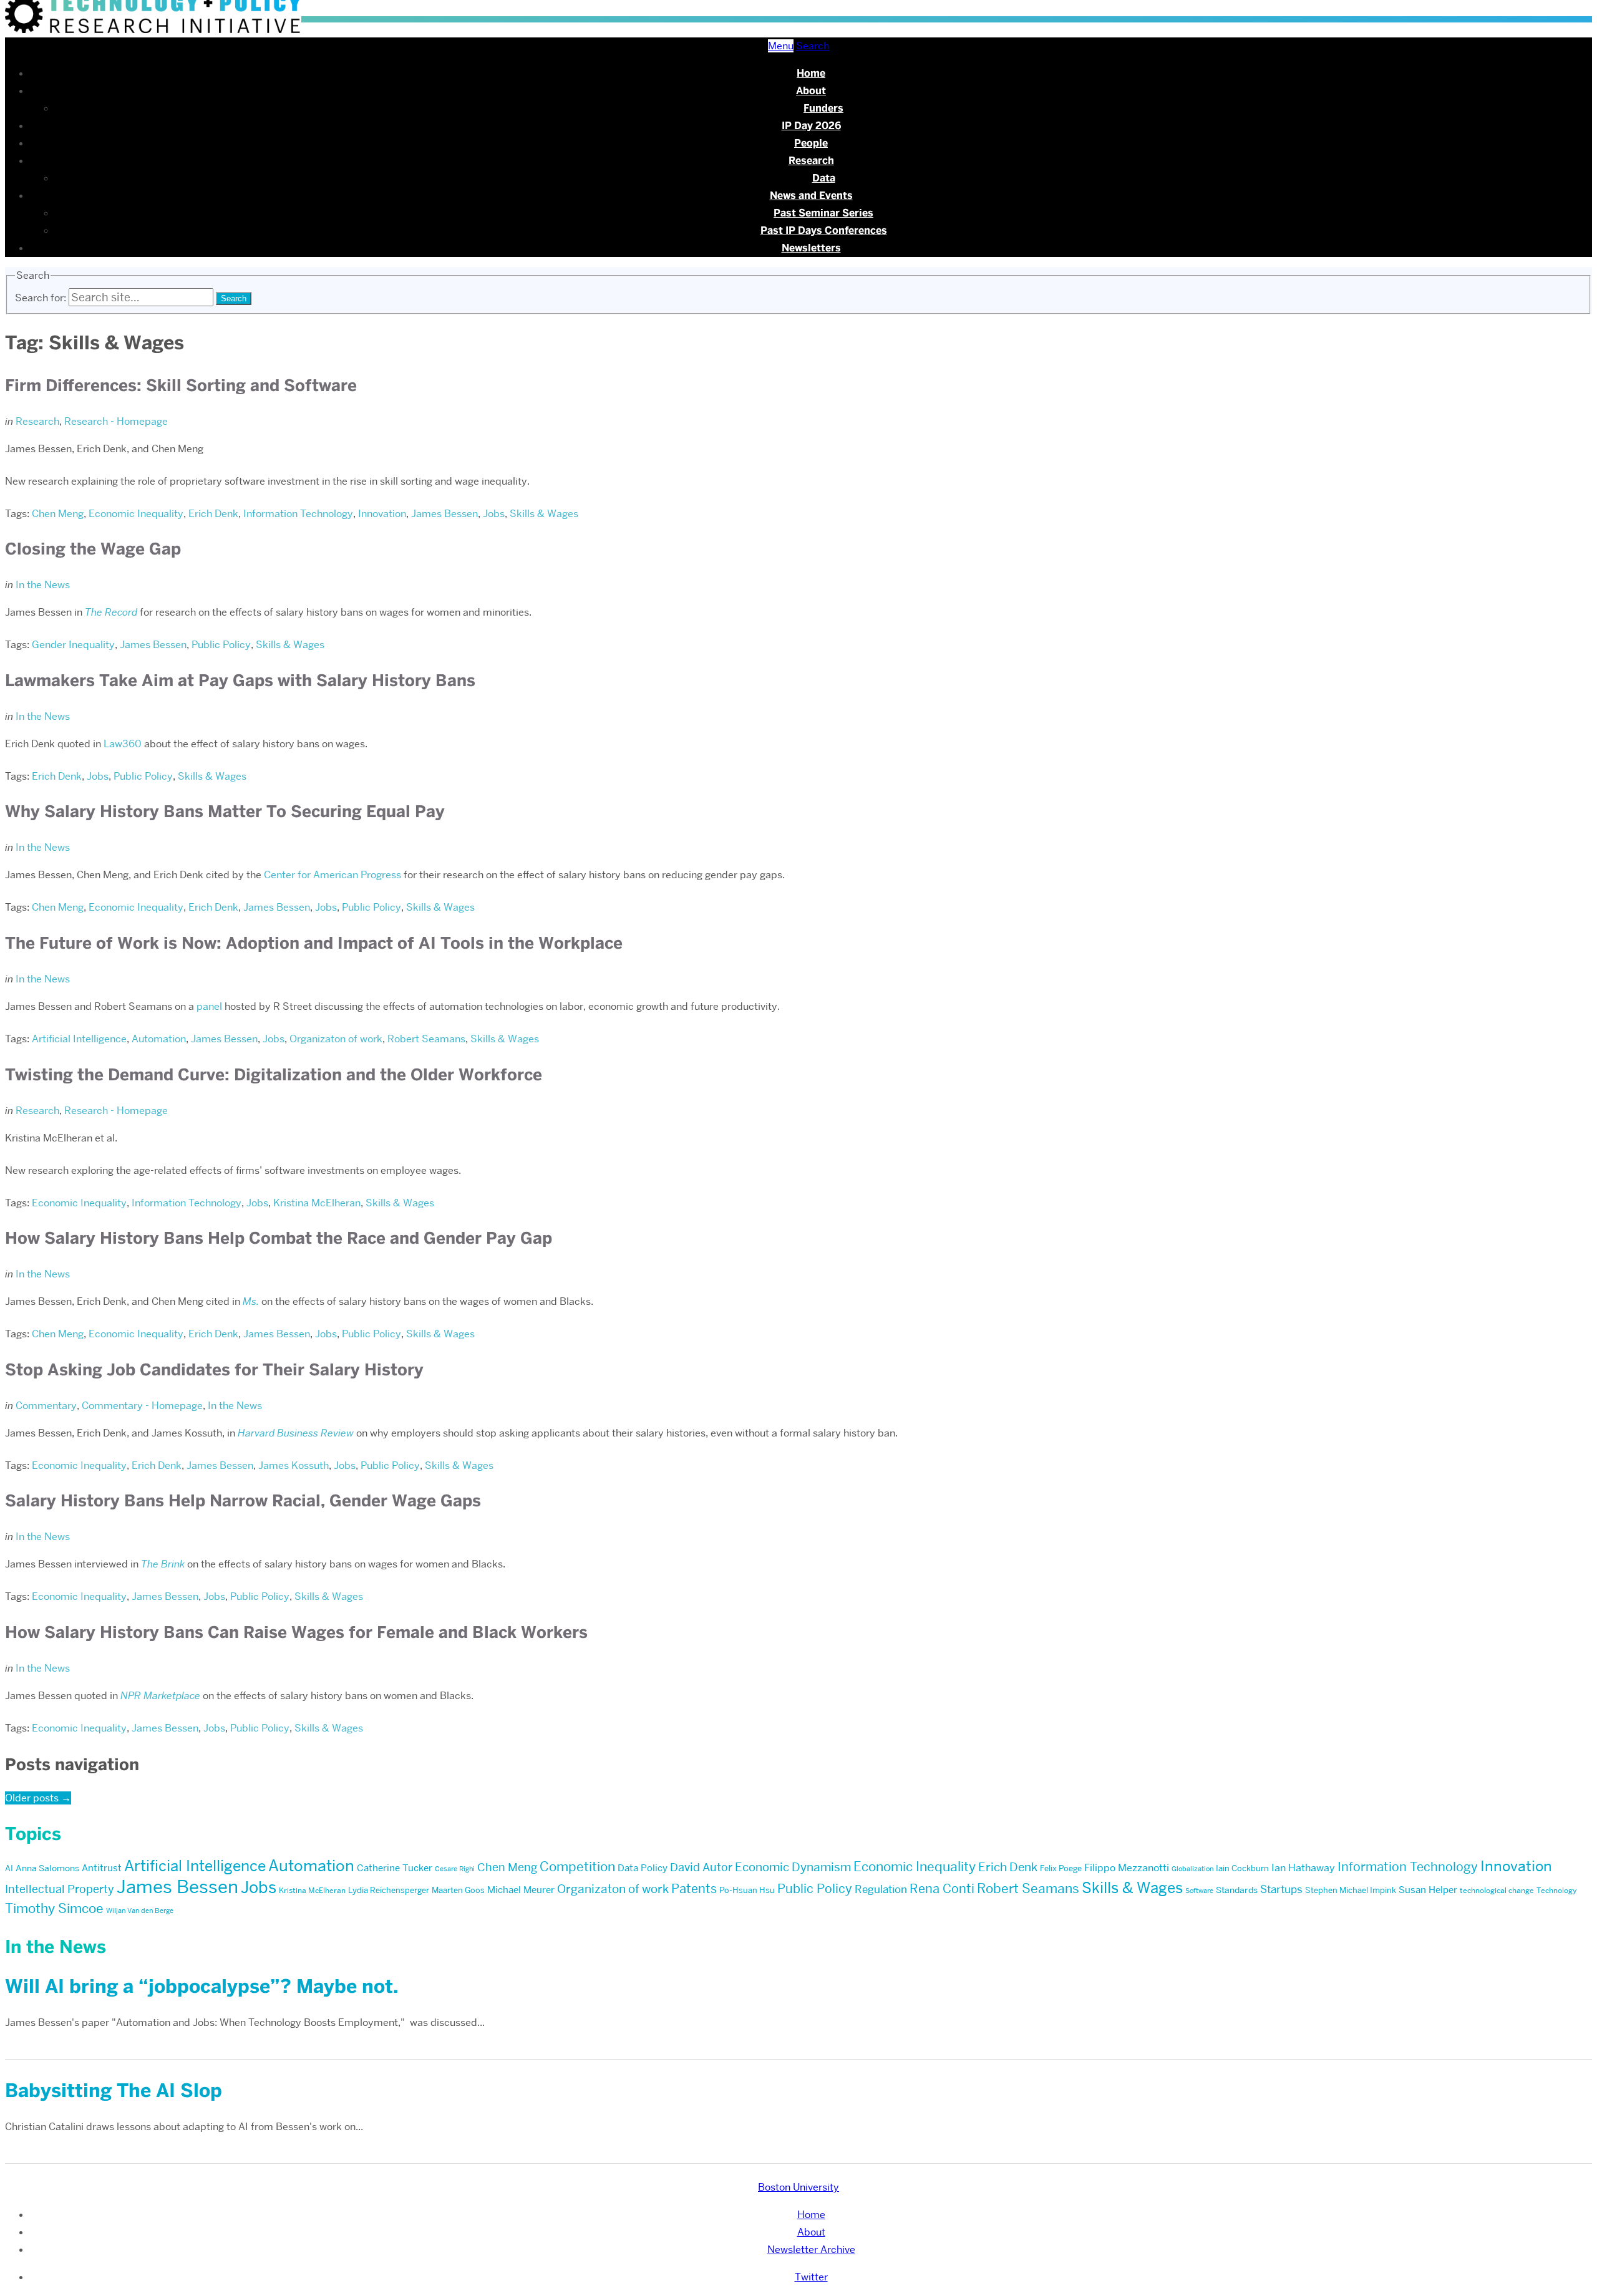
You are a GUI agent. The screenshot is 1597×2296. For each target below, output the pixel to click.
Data (824, 178)
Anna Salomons (47, 1868)
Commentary (46, 1406)
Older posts (38, 1798)
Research (811, 161)
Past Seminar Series (823, 213)
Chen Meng (58, 514)
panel (209, 1006)
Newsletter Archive (811, 2250)
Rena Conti (942, 1889)
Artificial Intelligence (79, 1039)
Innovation (382, 514)
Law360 (123, 744)
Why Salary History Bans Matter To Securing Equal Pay (225, 811)
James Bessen (444, 514)
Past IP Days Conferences (824, 230)
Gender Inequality (73, 645)
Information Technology (298, 514)
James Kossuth (294, 1465)
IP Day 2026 (811, 126)
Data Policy (643, 1868)
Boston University (798, 2187)
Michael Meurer (521, 1890)
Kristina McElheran (317, 1203)
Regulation (881, 1889)
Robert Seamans (426, 1039)
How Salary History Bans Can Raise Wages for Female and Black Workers (296, 1632)
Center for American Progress (333, 875)
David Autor (701, 1867)
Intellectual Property (60, 1889)
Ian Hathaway (1303, 1868)
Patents (694, 1889)
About (811, 91)
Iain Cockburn (1242, 1868)
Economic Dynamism (793, 1867)
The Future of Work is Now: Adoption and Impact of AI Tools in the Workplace (314, 943)
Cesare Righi (455, 1869)
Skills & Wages (544, 514)
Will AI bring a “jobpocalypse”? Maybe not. (201, 1986)
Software (1199, 1891)
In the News (43, 585)
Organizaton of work (336, 1039)
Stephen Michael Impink (1351, 1890)
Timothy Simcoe (54, 1908)
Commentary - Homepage (142, 1406)
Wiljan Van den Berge (140, 1911)
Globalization (1192, 1869)
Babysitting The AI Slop (114, 2090)
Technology (1556, 1890)
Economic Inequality (136, 514)
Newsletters (811, 248)
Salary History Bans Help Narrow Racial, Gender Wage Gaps (243, 1501)
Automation (159, 1039)
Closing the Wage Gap (93, 549)
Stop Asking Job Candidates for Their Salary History (214, 1370)
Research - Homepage (116, 421)
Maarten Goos (458, 1890)
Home (811, 73)
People (811, 143)
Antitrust (102, 1868)
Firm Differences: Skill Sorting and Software (181, 385)
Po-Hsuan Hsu (747, 1890)
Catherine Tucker (395, 1868)
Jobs (494, 514)
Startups (1281, 1889)
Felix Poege (1061, 1868)
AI (9, 1868)
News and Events (811, 196)
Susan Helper (1428, 1890)
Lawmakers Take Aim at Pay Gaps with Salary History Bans (240, 681)
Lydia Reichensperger (389, 1890)
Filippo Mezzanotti (1127, 1868)
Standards (1237, 1890)
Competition (577, 1867)
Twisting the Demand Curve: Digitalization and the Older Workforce (274, 1075)
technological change (1497, 1890)
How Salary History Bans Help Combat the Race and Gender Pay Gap (279, 1238)
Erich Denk (213, 514)
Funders (823, 108)
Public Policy (221, 645)
